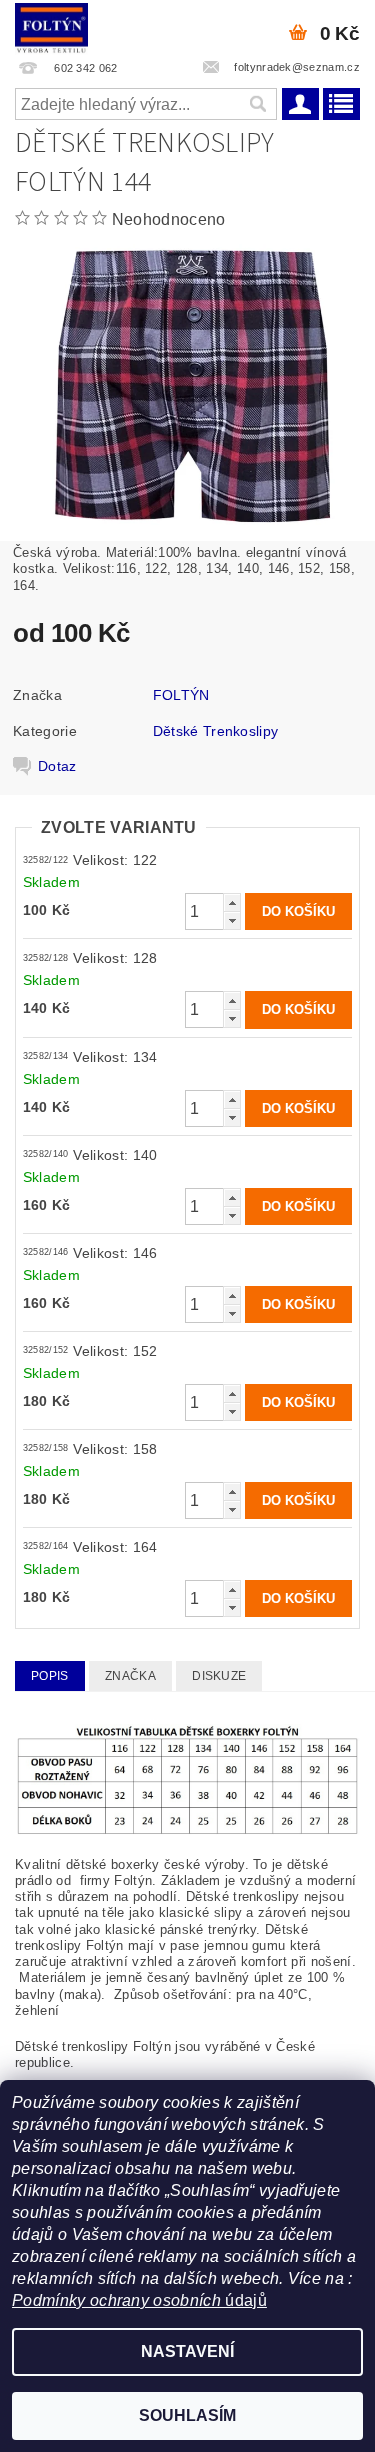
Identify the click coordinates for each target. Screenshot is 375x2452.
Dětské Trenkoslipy (216, 731)
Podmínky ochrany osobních (116, 2300)
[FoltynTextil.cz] (51, 26)
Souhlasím (187, 2415)
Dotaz (57, 766)
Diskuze (219, 1676)
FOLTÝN (181, 695)
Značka (130, 1676)
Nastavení (187, 2351)
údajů (244, 2300)
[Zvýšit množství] (232, 902)
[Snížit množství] (232, 920)
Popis (50, 1676)
